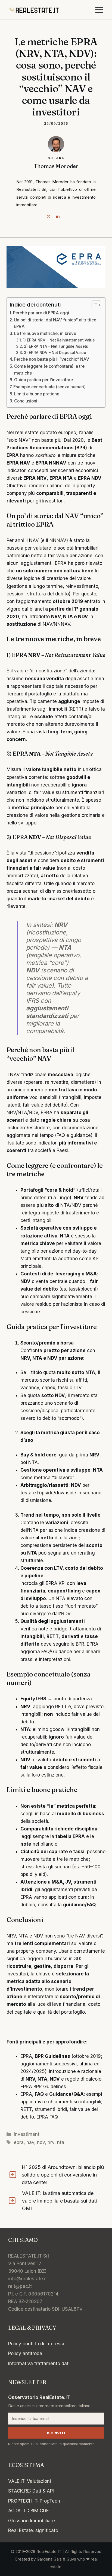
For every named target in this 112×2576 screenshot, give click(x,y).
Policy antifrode (25, 2353)
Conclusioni (26, 401)
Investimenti (27, 2134)
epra (19, 2142)
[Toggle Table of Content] (94, 305)
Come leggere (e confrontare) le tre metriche (49, 370)
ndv (41, 2142)
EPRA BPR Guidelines (43, 2087)
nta (61, 2142)
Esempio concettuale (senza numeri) (49, 387)
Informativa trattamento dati (39, 2364)
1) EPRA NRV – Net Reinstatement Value (59, 340)
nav (30, 2142)
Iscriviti (56, 2433)
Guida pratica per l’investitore (43, 380)
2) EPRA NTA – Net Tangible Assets (56, 346)
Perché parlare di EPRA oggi (41, 313)
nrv (51, 2142)
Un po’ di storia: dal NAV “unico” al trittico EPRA (55, 323)
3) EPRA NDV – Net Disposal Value (55, 353)
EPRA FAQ (47, 2117)
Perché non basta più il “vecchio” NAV (52, 359)
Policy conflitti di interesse (37, 2344)
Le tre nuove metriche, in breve (45, 333)
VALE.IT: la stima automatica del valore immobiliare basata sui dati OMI (59, 2201)
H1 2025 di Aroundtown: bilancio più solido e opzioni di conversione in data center (63, 2175)
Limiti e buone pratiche (37, 394)
